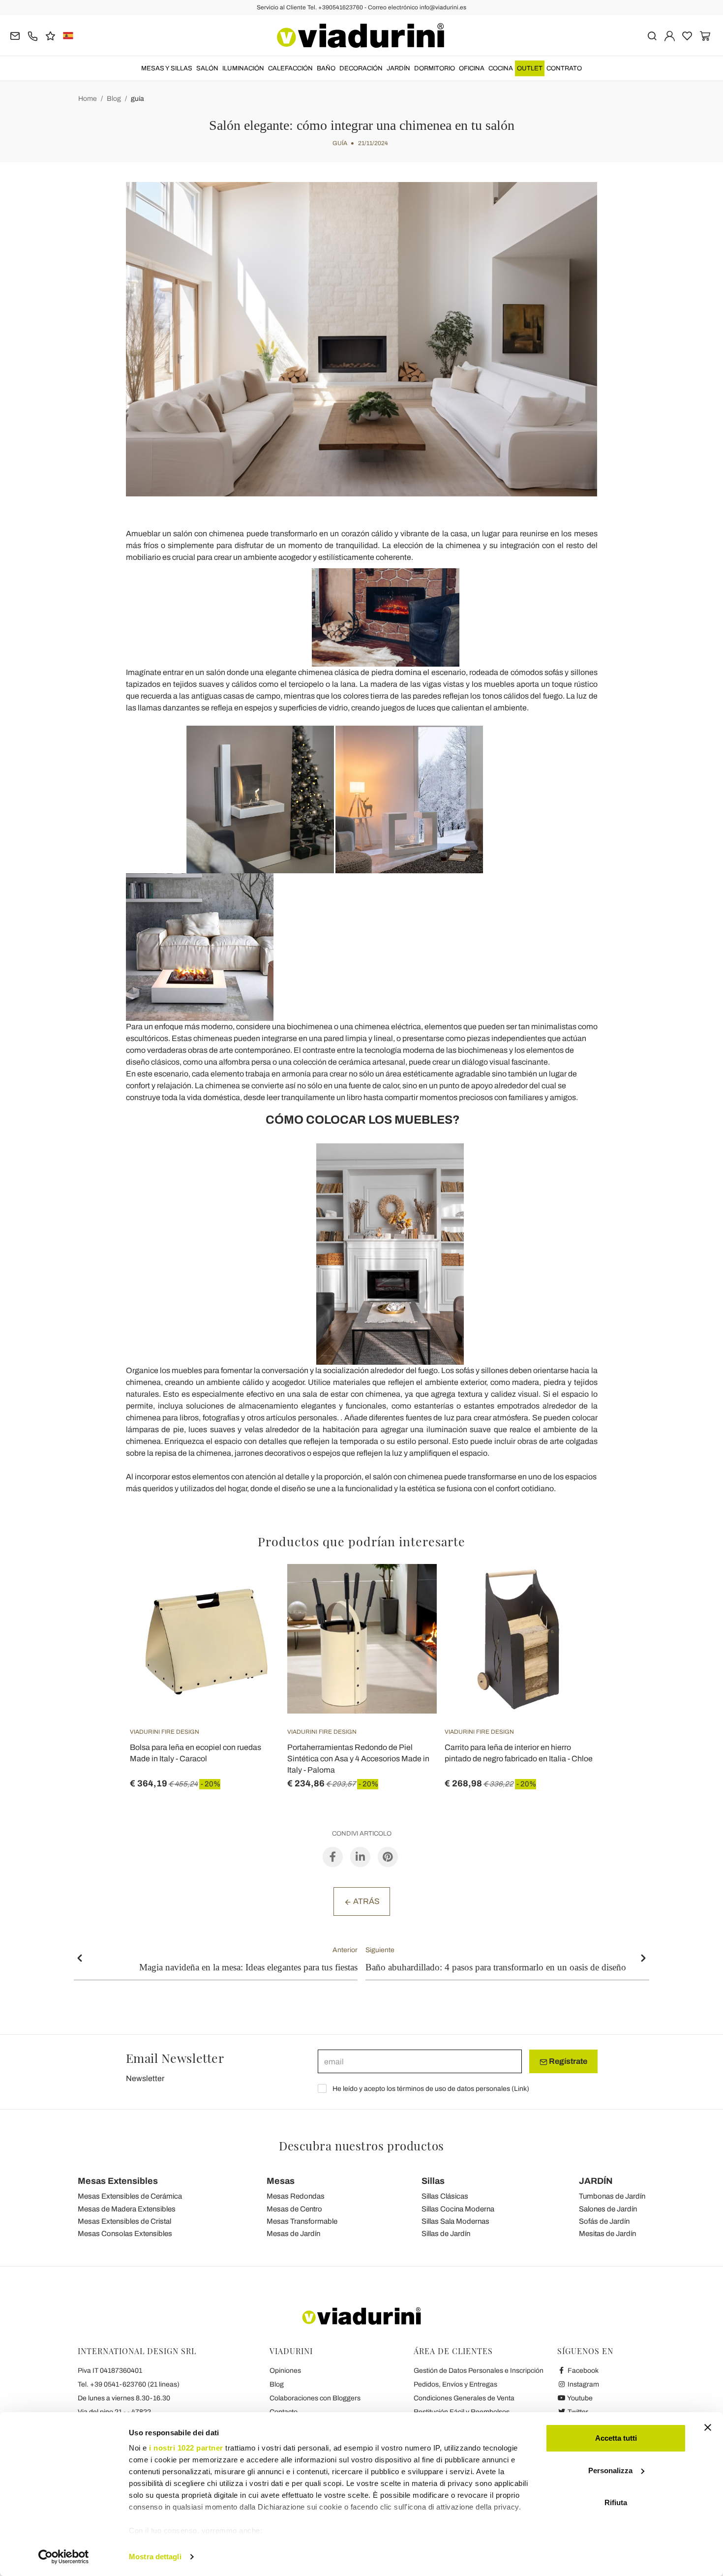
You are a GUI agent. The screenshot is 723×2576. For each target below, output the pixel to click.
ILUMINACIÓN (243, 68)
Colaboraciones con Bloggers (315, 2398)
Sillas (433, 2181)
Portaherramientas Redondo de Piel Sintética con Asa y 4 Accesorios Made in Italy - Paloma (358, 1759)
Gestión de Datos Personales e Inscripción (479, 2371)
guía (137, 99)
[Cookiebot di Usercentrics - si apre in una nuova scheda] (64, 2557)
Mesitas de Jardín (607, 2234)
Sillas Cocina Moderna (458, 2209)
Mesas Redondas (296, 2196)
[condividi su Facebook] (333, 1856)
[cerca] (652, 35)
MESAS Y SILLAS (167, 68)
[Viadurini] (361, 35)
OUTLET (530, 68)
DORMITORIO (435, 68)
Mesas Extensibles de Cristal (124, 2221)
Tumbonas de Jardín (612, 2196)
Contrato (564, 68)
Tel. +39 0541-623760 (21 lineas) (129, 2384)
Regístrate (567, 2061)
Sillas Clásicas (445, 2196)
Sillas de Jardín (446, 2234)
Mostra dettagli (155, 2557)
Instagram (583, 2384)
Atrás (366, 1901)
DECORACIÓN (361, 68)
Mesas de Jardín (293, 2234)
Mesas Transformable (302, 2221)
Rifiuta (616, 2502)
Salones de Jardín (608, 2209)
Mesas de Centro (294, 2209)
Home (88, 99)
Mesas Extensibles (118, 2181)
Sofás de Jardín (604, 2221)
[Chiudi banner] (708, 2427)
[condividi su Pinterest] (388, 1856)
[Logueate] (670, 35)
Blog (114, 99)
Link (520, 2089)
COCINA (501, 68)
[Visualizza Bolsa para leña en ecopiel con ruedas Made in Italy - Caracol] (254, 1589)
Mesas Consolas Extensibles (125, 2234)
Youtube (579, 2398)
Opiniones (285, 2371)
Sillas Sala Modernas (455, 2221)
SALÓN (207, 68)
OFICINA (472, 68)
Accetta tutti (616, 2438)
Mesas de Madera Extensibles (127, 2209)
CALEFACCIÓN (290, 68)
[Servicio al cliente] (33, 35)
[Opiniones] (50, 35)
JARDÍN (398, 68)
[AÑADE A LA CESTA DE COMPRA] (569, 1589)
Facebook (582, 2371)
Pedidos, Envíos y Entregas (455, 2384)
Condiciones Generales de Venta (464, 2398)
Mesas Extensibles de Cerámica (130, 2196)
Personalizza (610, 2470)
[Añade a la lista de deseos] (254, 1613)
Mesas (281, 2181)
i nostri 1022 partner (186, 2448)
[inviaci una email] (15, 35)
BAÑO (326, 68)
